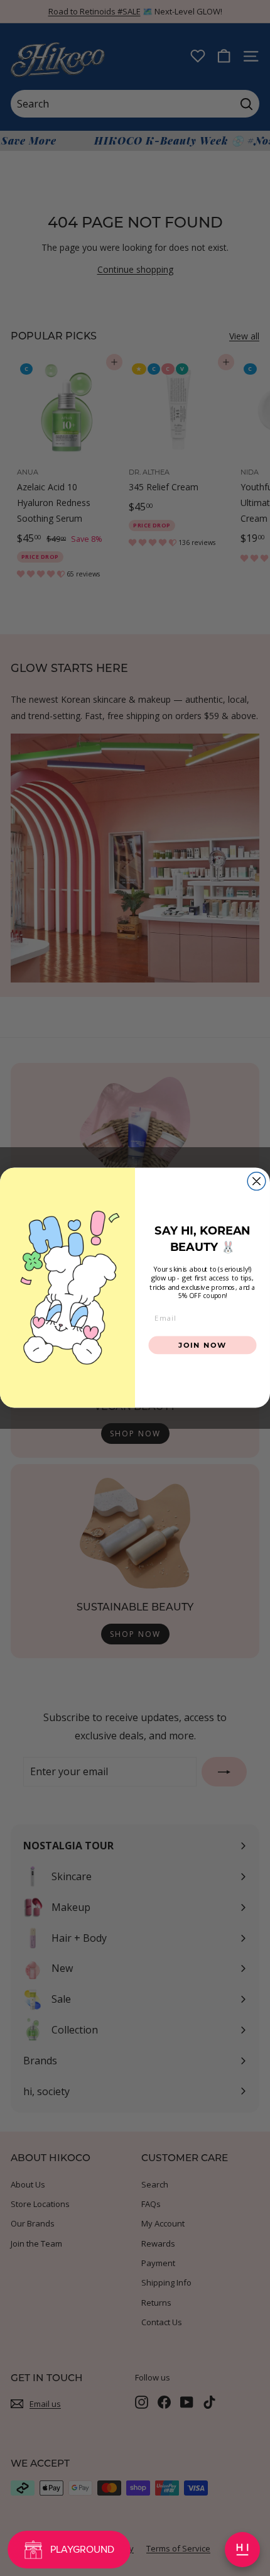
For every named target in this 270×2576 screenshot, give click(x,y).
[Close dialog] (256, 1181)
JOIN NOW (202, 1345)
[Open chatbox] (242, 2550)
